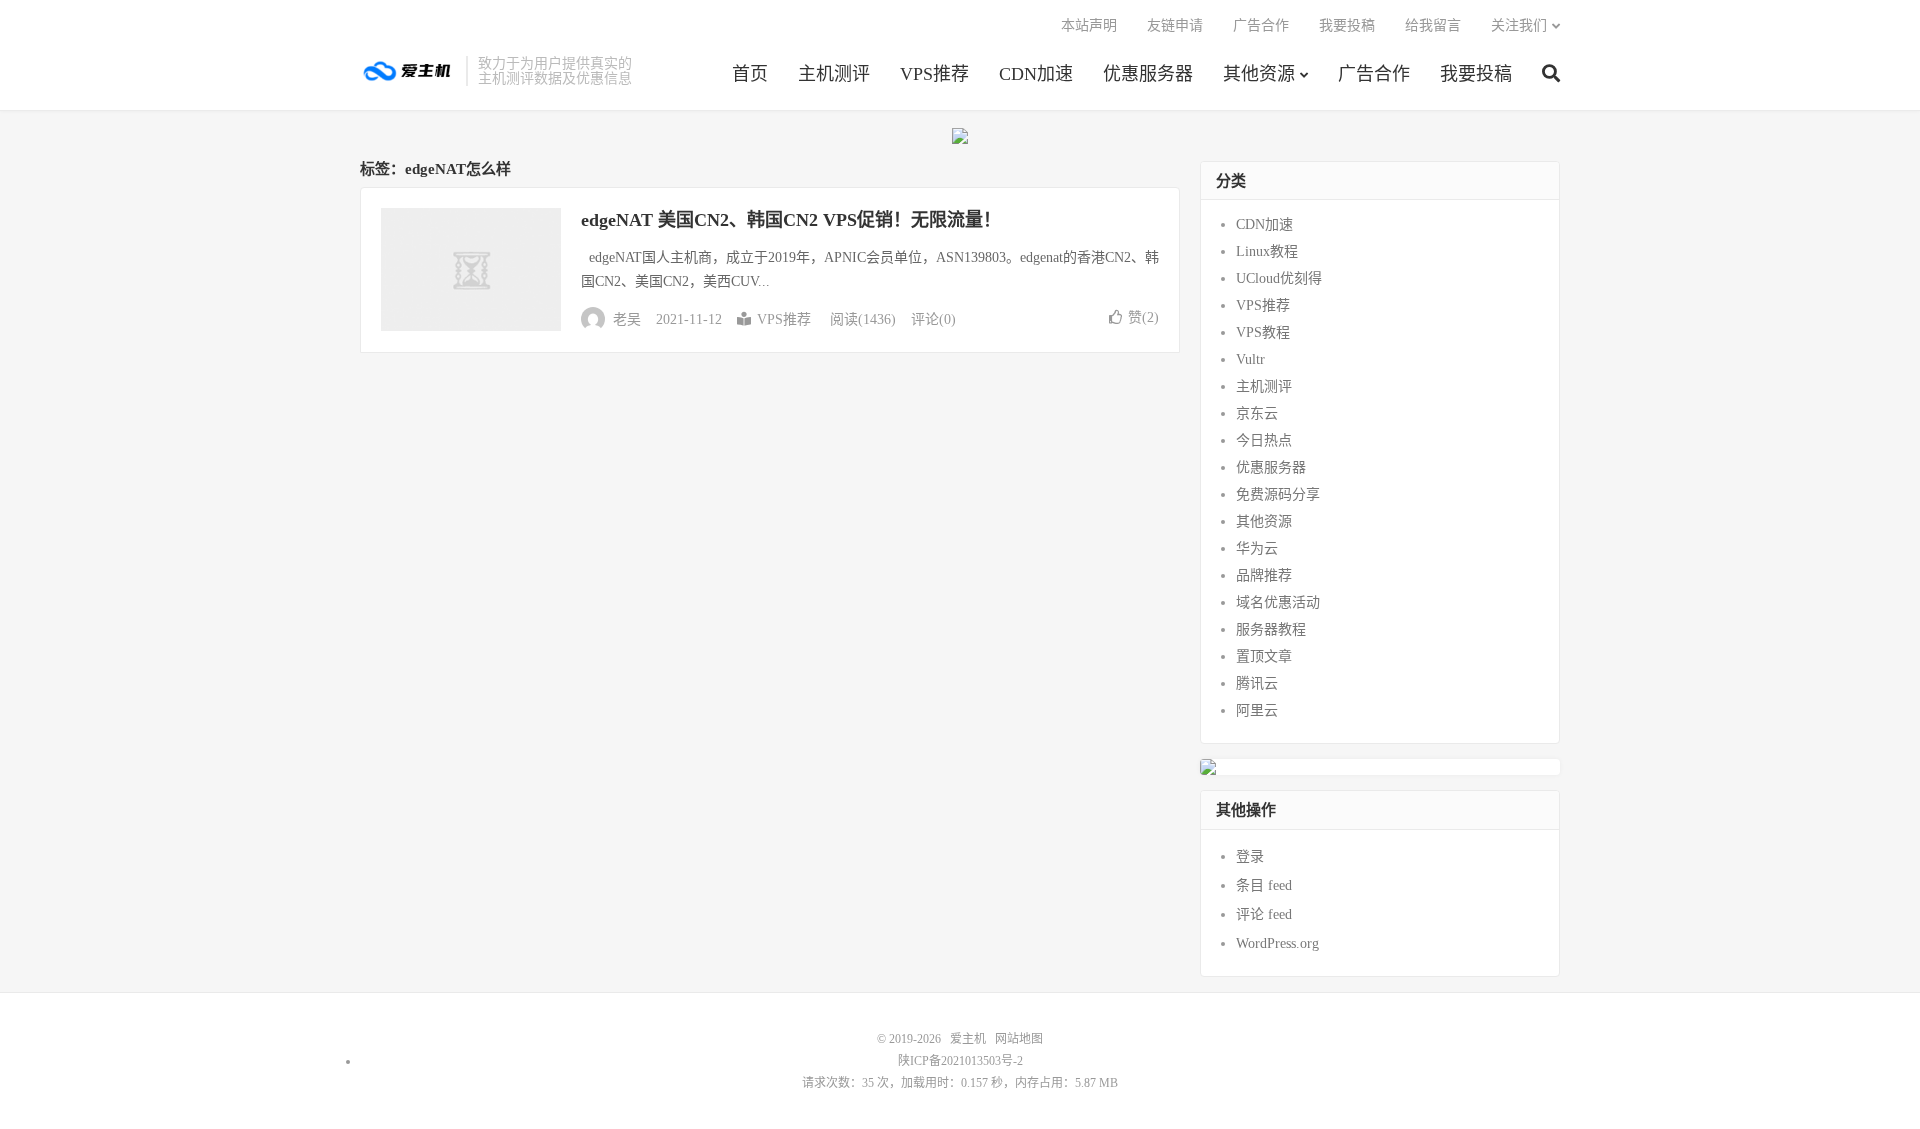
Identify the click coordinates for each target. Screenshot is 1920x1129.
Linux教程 (1267, 251)
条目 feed (1264, 885)
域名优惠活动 (1278, 602)
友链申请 (1175, 25)
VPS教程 (1263, 332)
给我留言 (1433, 25)
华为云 (1257, 548)
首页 (750, 74)
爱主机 (408, 71)
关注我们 (1519, 25)
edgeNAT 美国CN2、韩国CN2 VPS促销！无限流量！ (791, 220)
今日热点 (1264, 440)
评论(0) (933, 319)
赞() (1143, 317)
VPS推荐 (934, 74)
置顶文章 (1264, 656)
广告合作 (1374, 74)
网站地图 (1019, 1039)
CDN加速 (1036, 74)
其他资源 (1259, 74)
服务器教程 (1271, 629)
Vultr (1250, 359)
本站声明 (1089, 25)
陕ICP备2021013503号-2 (960, 1061)
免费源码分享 (1278, 494)
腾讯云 (1257, 683)
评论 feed (1264, 914)
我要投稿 (1476, 74)
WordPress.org (1277, 943)
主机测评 (834, 74)
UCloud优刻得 (1279, 278)
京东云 (1257, 413)
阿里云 (1257, 710)
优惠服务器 (1148, 74)
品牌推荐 (1264, 575)
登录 (1250, 856)
